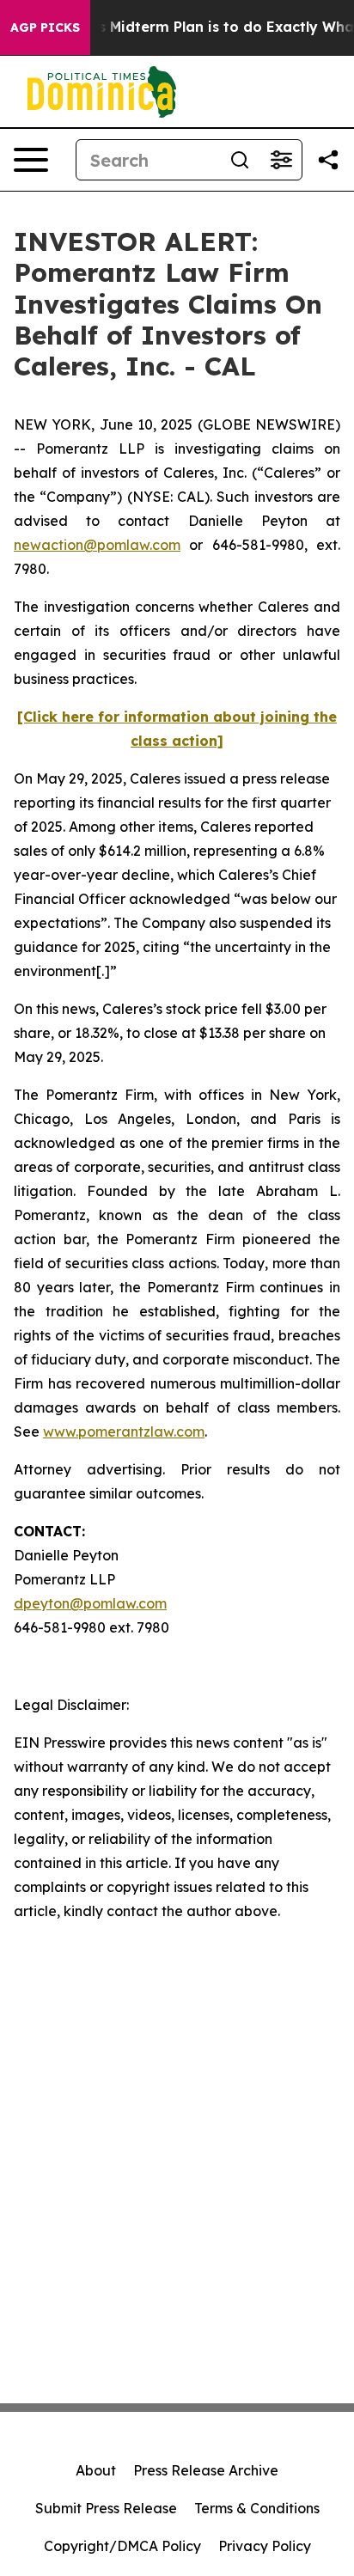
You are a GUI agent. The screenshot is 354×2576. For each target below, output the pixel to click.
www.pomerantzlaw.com (124, 1431)
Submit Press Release (106, 2508)
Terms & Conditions (257, 2508)
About (96, 2470)
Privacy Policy (265, 2546)
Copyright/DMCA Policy (122, 2546)
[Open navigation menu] (31, 160)
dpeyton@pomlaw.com (90, 1603)
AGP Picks (45, 27)
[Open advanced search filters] (281, 160)
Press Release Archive (206, 2470)
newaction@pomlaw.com (97, 545)
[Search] (240, 160)
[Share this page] (328, 160)
